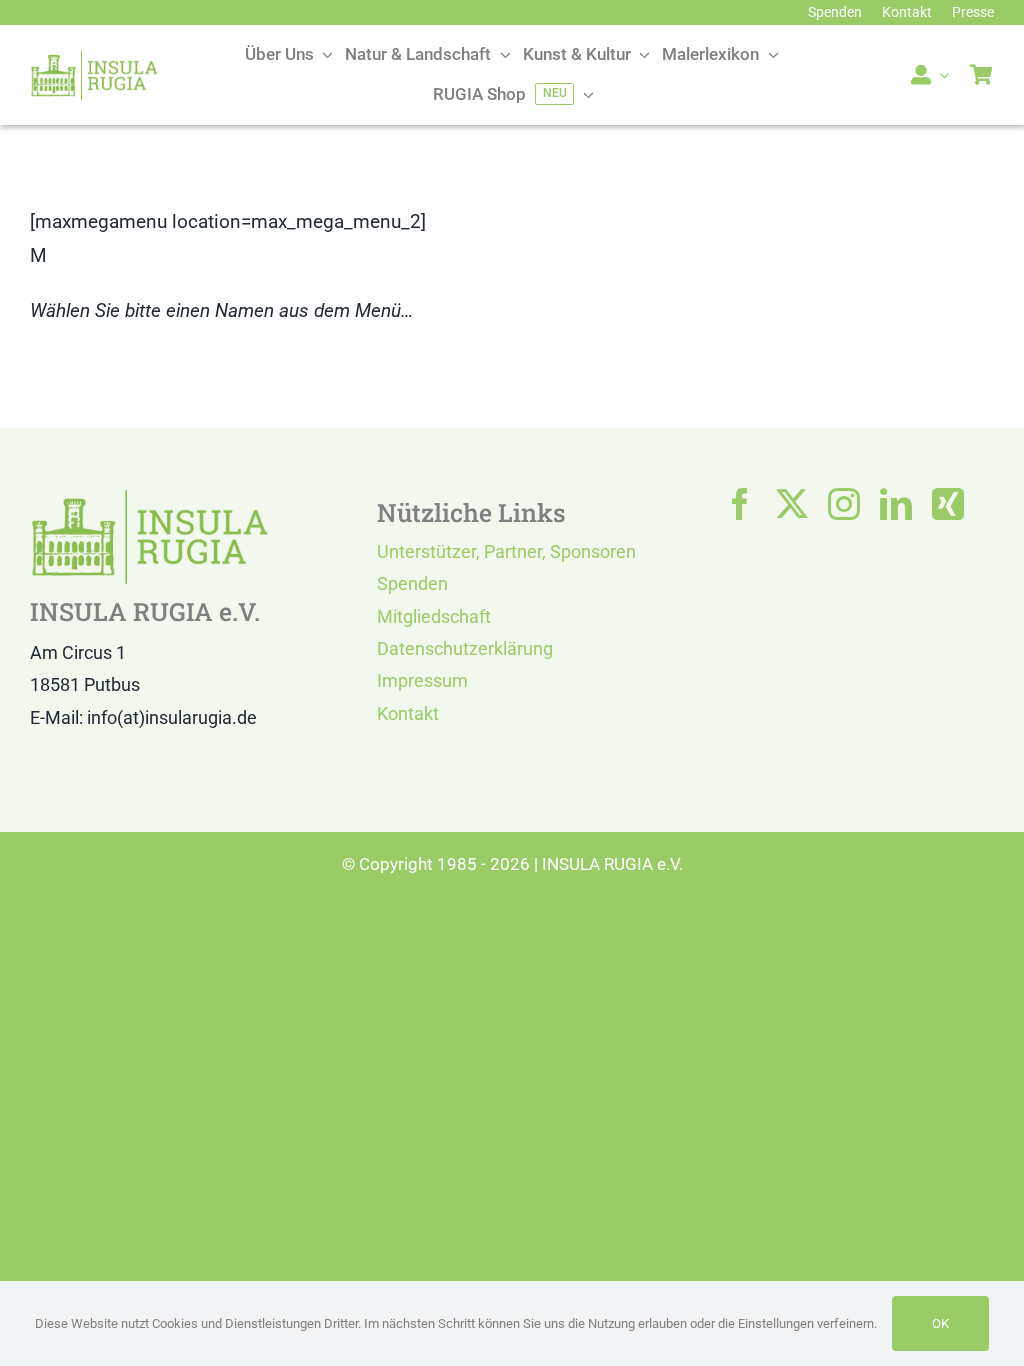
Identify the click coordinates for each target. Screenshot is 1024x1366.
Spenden (412, 583)
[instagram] (844, 504)
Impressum (422, 680)
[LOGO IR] (94, 58)
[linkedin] (896, 504)
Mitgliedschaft (434, 616)
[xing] (948, 504)
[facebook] (740, 504)
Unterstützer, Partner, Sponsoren (506, 551)
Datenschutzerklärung (465, 648)
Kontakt (408, 713)
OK (940, 1323)
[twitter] (792, 504)
